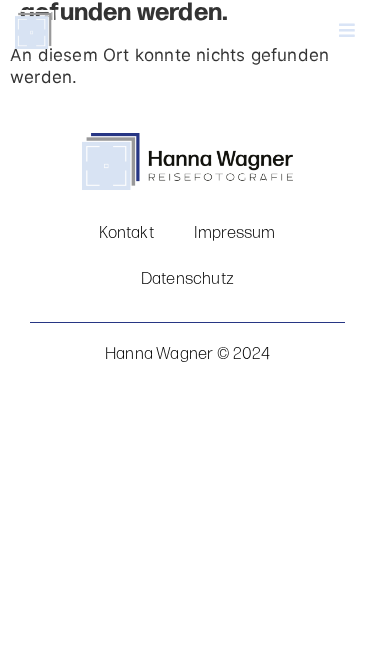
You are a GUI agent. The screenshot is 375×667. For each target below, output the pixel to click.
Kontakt (126, 233)
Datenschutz (187, 279)
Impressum (235, 233)
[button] (291, 30)
